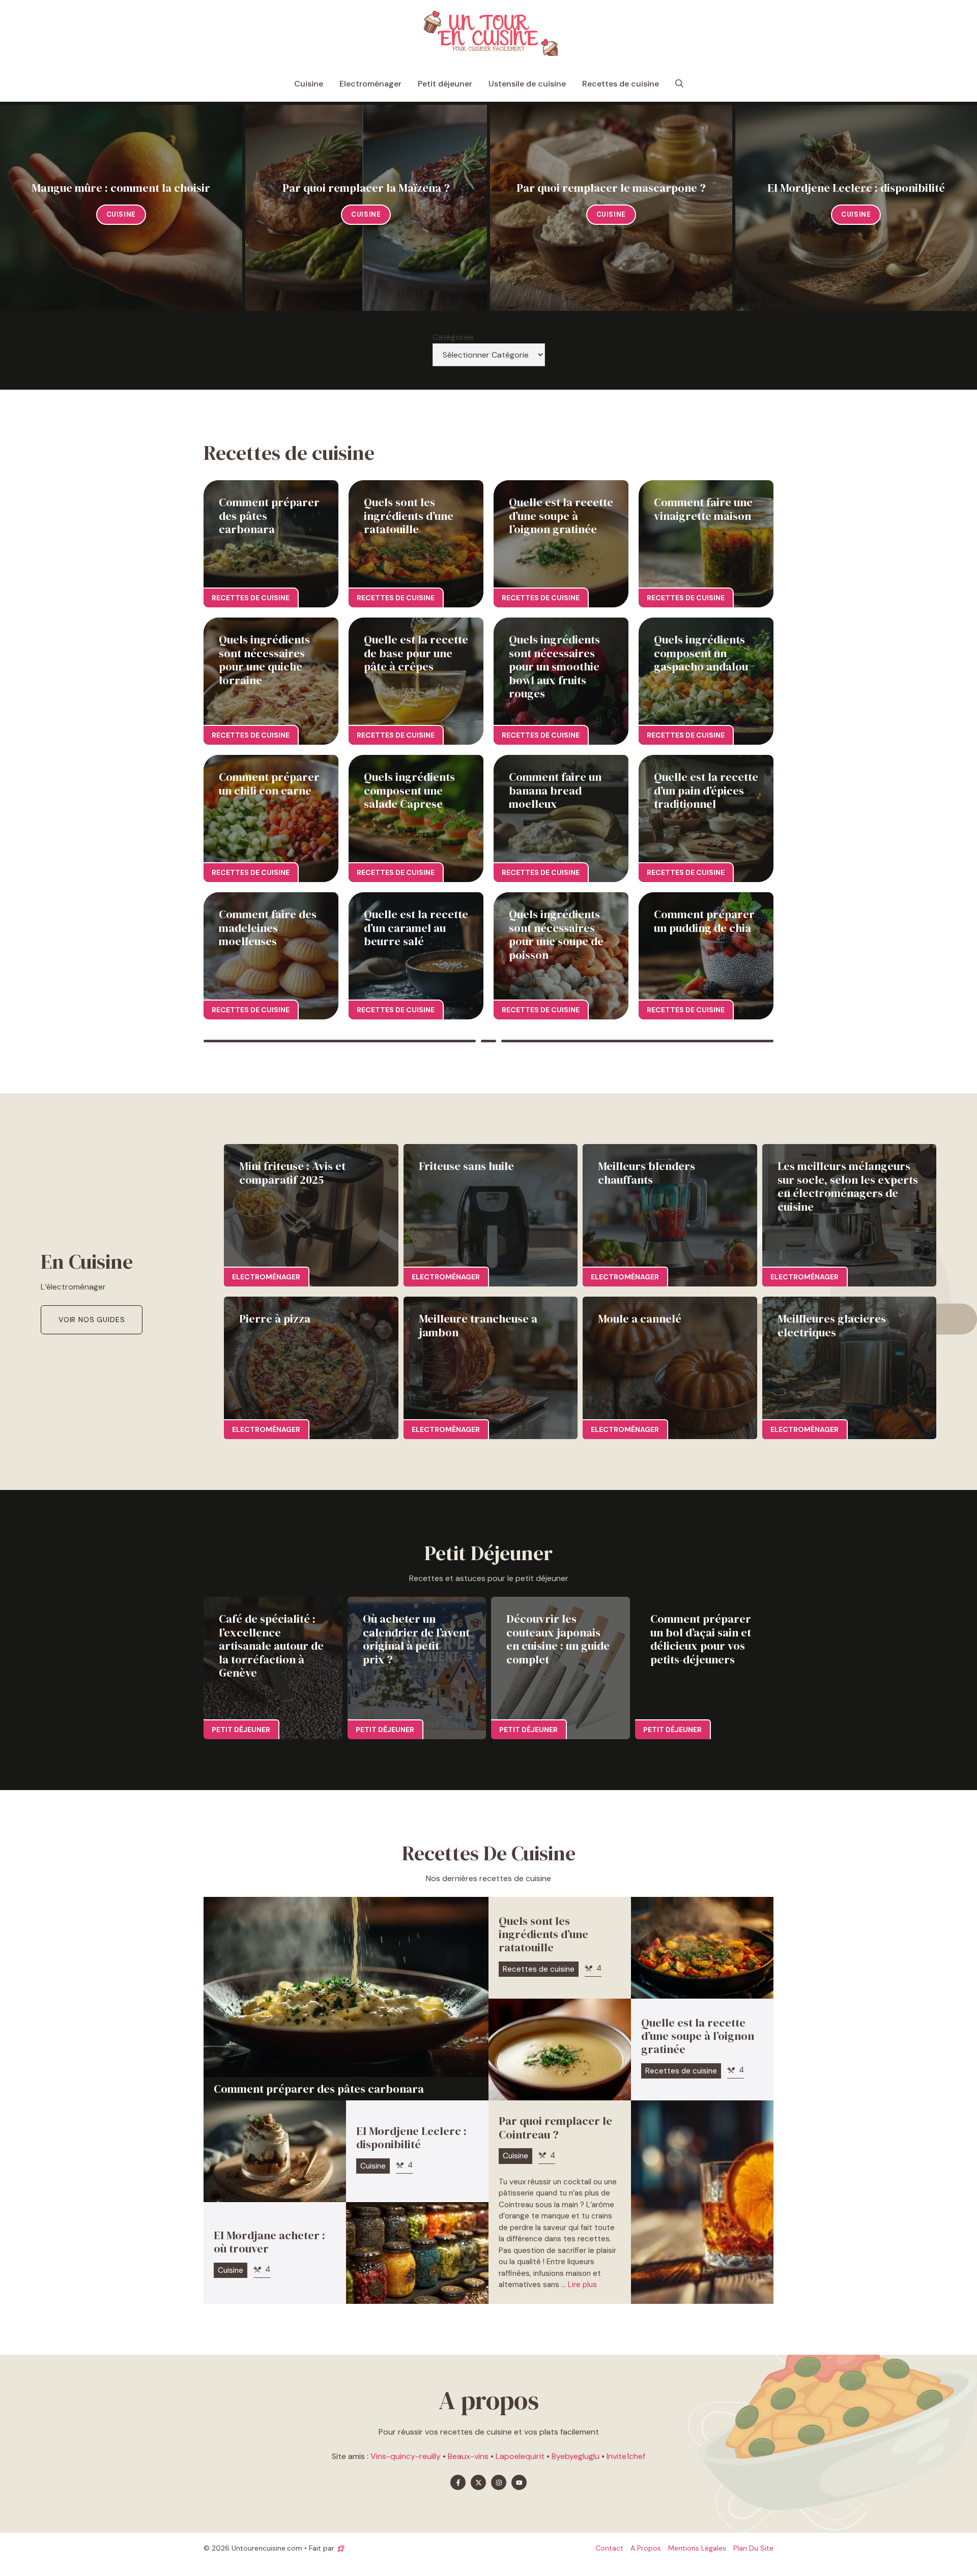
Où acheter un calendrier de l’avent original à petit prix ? (416, 1639)
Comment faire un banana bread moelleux (555, 790)
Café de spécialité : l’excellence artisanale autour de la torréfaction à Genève (271, 1646)
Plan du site (753, 2548)
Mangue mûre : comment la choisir (121, 188)
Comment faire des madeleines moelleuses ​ (268, 928)
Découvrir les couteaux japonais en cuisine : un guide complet (558, 1639)
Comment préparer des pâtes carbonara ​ (320, 2089)
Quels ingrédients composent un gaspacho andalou (701, 653)
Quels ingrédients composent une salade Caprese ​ (409, 790)
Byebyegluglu (576, 2456)
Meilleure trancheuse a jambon (478, 1325)
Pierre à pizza (275, 1319)
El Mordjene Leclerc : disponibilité (856, 188)
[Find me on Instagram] (499, 2482)
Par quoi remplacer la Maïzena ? (366, 188)
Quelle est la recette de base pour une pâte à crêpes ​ (416, 653)
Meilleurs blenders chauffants (646, 1173)
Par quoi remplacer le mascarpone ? (611, 188)
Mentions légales (697, 2548)
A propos (646, 2548)
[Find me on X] (478, 2482)
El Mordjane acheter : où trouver (269, 2242)
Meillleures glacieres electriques (832, 1325)
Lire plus (582, 2285)
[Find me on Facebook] (458, 2482)
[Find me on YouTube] (519, 2482)
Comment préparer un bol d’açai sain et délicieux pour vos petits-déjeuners (701, 1639)
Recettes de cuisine (621, 84)
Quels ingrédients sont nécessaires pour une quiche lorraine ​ (264, 660)
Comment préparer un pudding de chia (704, 921)
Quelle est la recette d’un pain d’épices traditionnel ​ (706, 790)
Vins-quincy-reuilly (406, 2456)
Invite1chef (626, 2456)
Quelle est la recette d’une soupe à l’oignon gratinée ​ (561, 516)
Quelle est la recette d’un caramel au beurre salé (416, 928)
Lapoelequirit (520, 2456)
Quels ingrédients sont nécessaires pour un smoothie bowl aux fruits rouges (554, 666)
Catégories (453, 337)
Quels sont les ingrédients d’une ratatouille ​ (409, 516)
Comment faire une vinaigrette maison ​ (704, 509)
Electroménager (370, 84)
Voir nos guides (92, 1320)
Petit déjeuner (445, 84)
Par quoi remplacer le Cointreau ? (555, 2127)
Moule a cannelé (640, 1319)
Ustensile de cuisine (527, 84)
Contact (609, 2548)
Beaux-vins (468, 2456)
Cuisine (309, 84)
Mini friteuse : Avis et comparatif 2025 (292, 1173)
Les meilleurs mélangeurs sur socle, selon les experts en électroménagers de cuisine (848, 1186)
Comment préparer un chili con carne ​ (269, 783)
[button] (679, 84)
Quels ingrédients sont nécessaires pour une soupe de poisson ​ (556, 934)
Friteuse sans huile (466, 1166)
